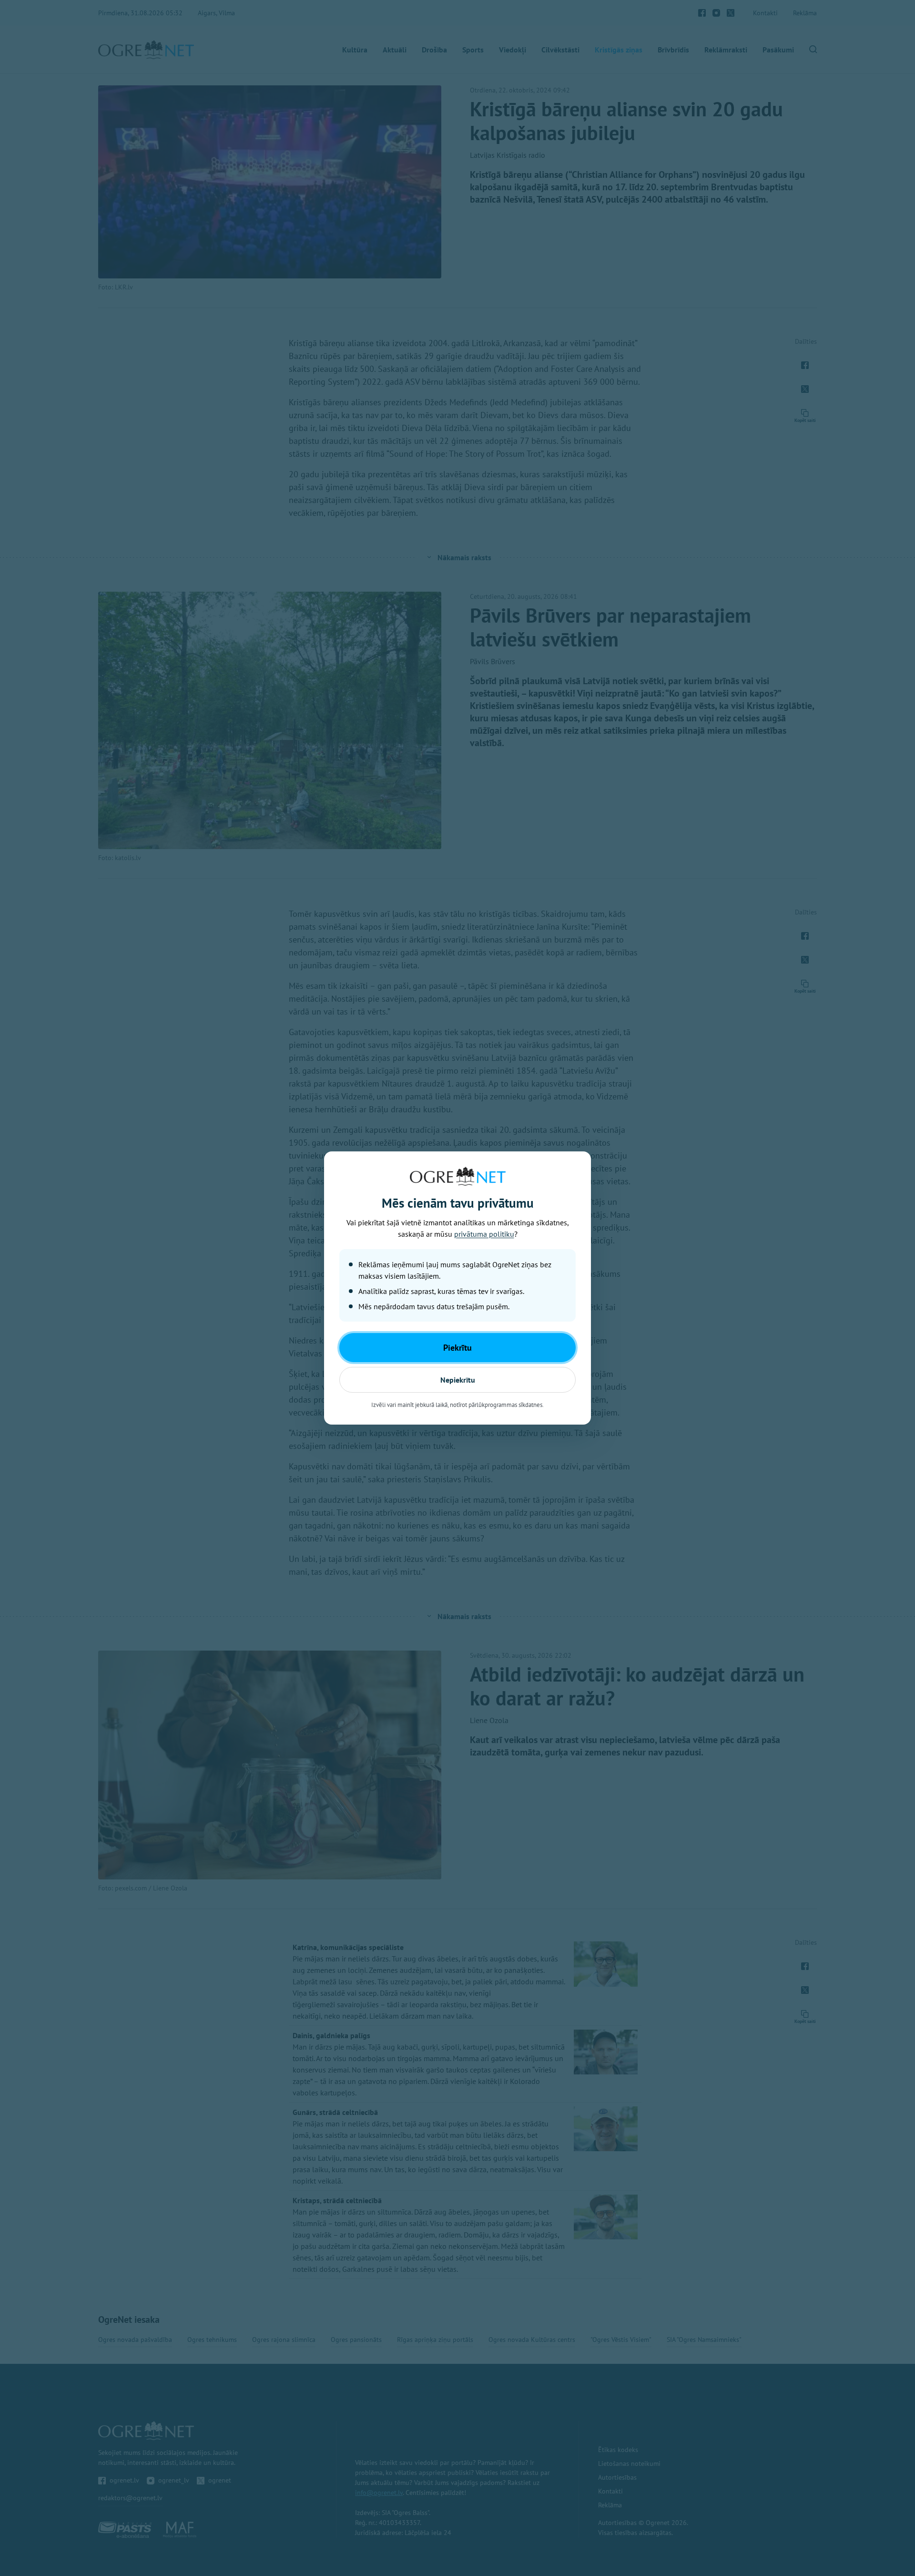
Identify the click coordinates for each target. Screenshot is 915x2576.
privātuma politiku (484, 1234)
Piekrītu (457, 1348)
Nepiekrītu (458, 1380)
